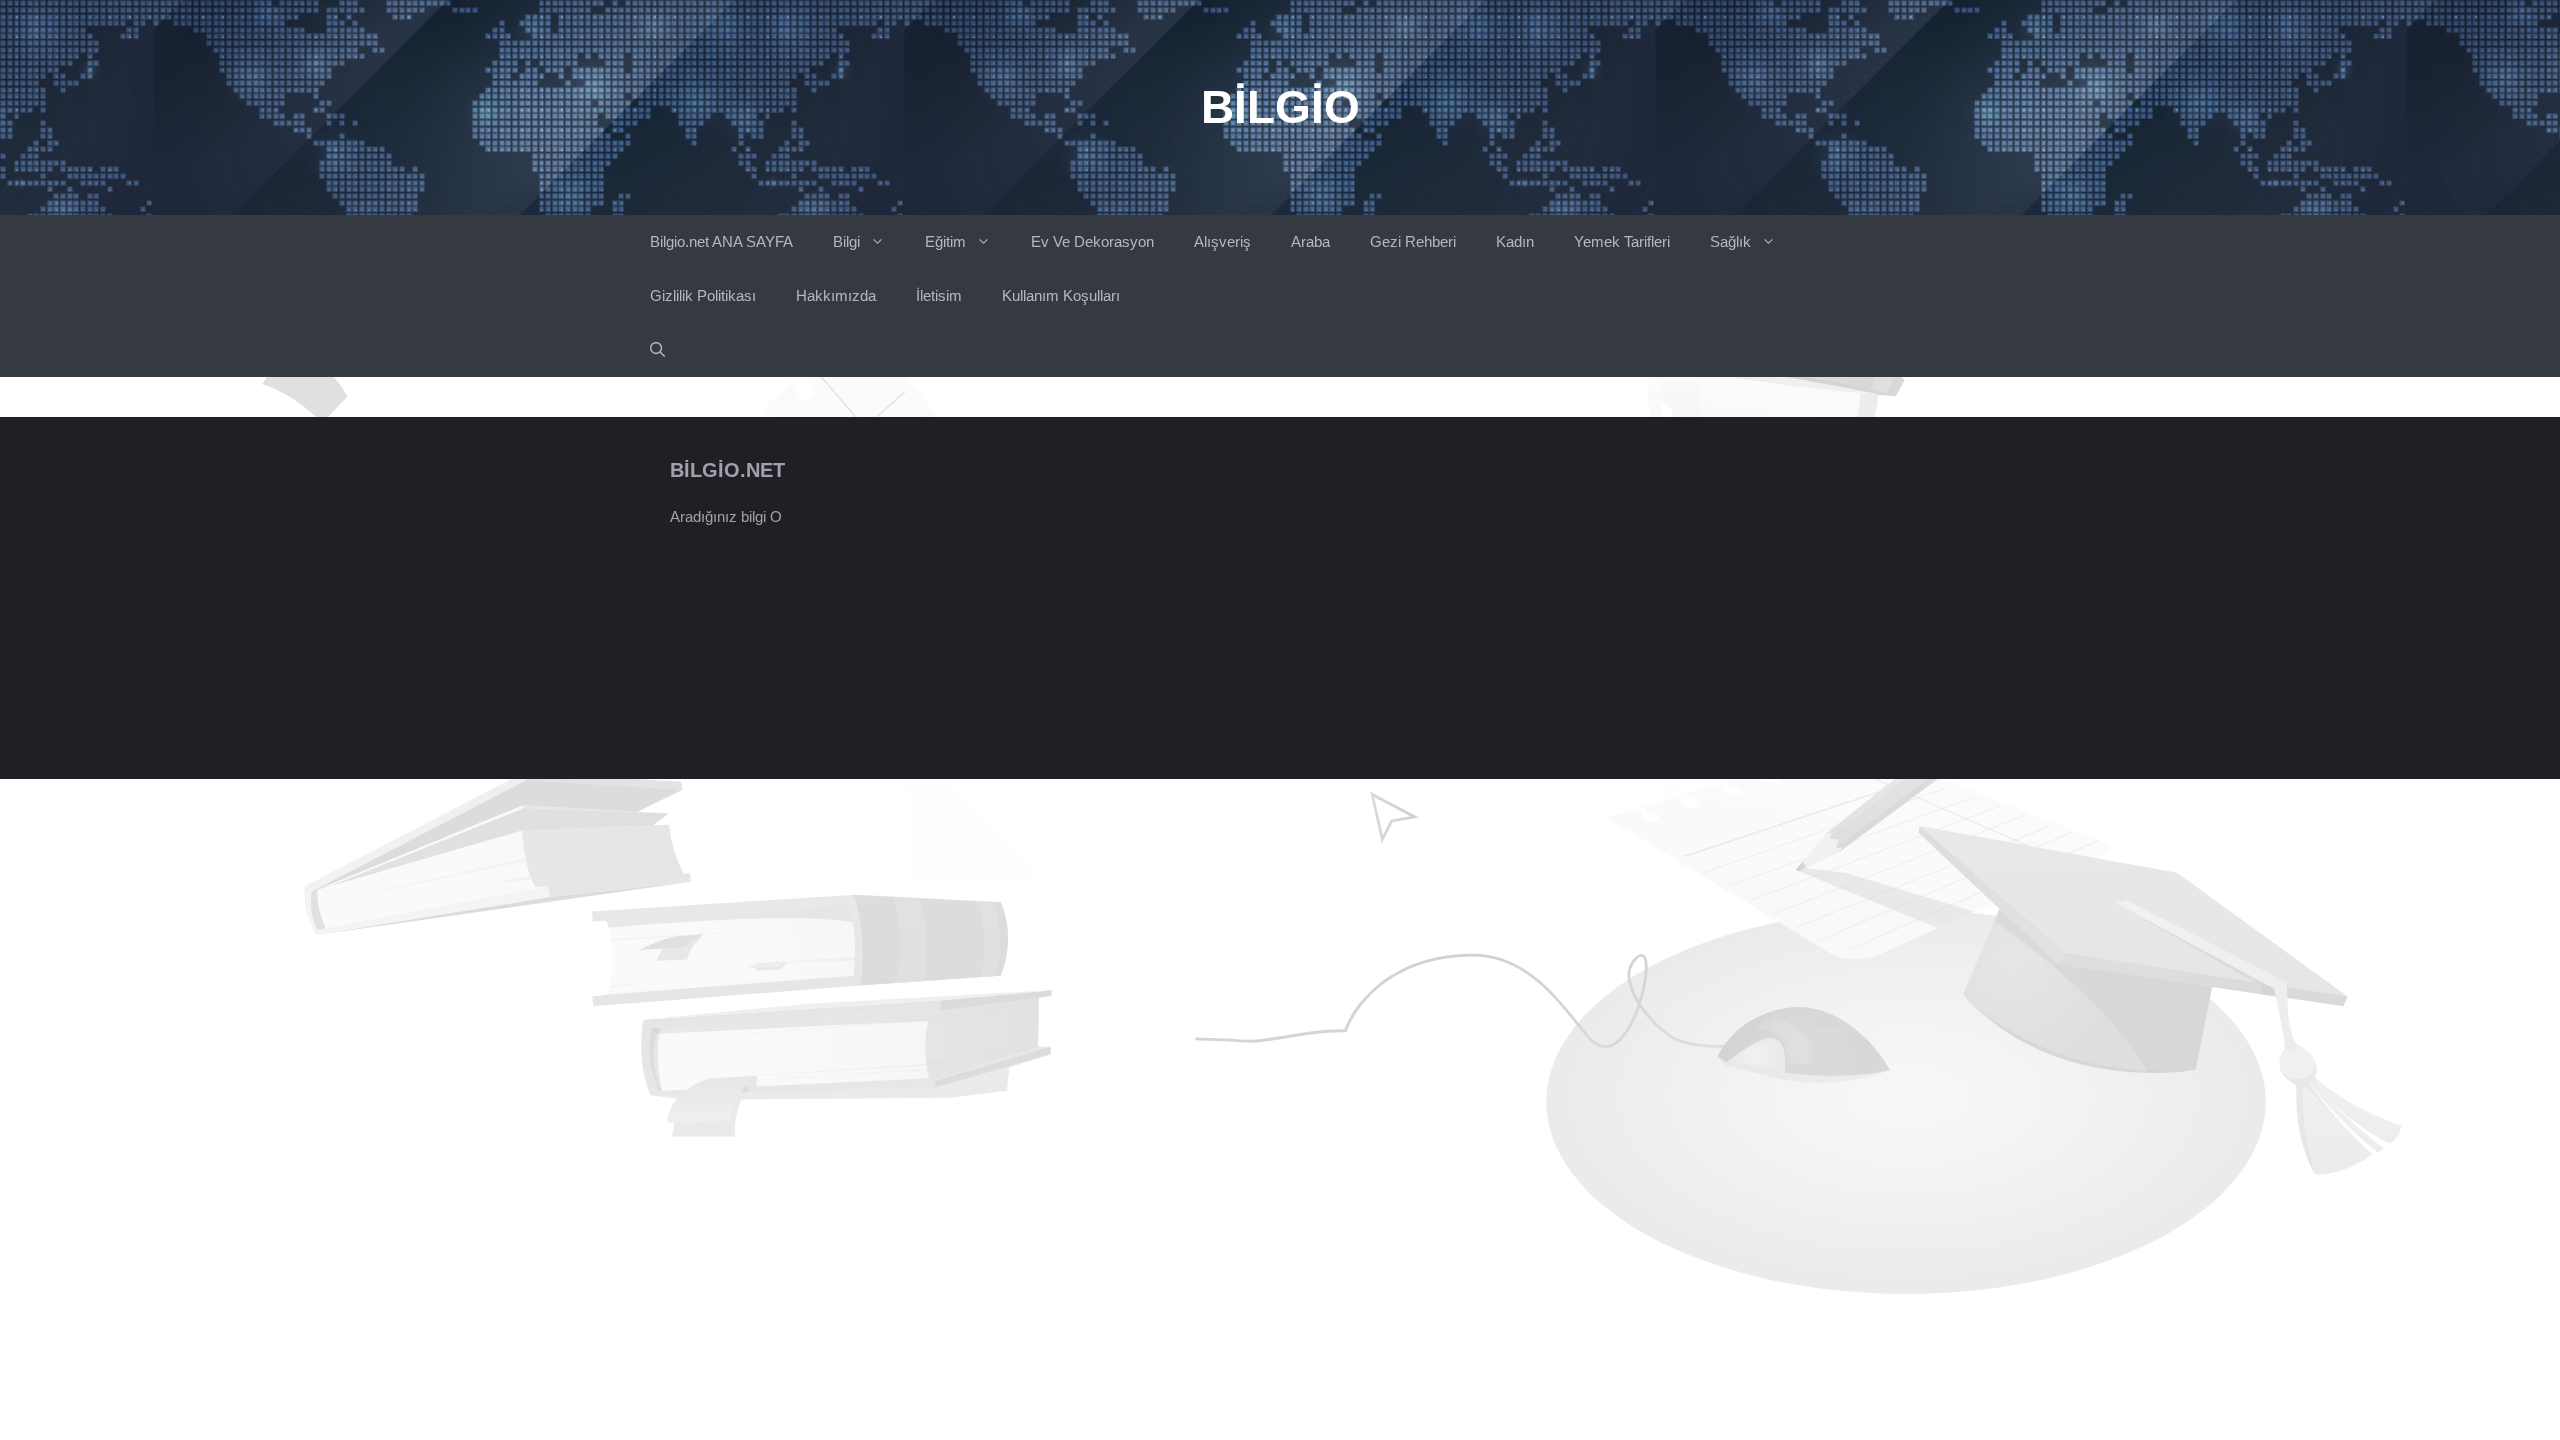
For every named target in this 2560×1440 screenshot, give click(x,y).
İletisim (939, 295)
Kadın (1515, 241)
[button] (657, 350)
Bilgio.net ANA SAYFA (721, 241)
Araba (1310, 241)
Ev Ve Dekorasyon (1092, 241)
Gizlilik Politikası (703, 295)
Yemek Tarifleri (1622, 241)
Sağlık (1730, 241)
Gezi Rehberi (1413, 241)
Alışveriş (1222, 241)
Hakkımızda (836, 295)
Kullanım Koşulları (1061, 295)
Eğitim (945, 241)
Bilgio (1280, 107)
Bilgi (846, 241)
